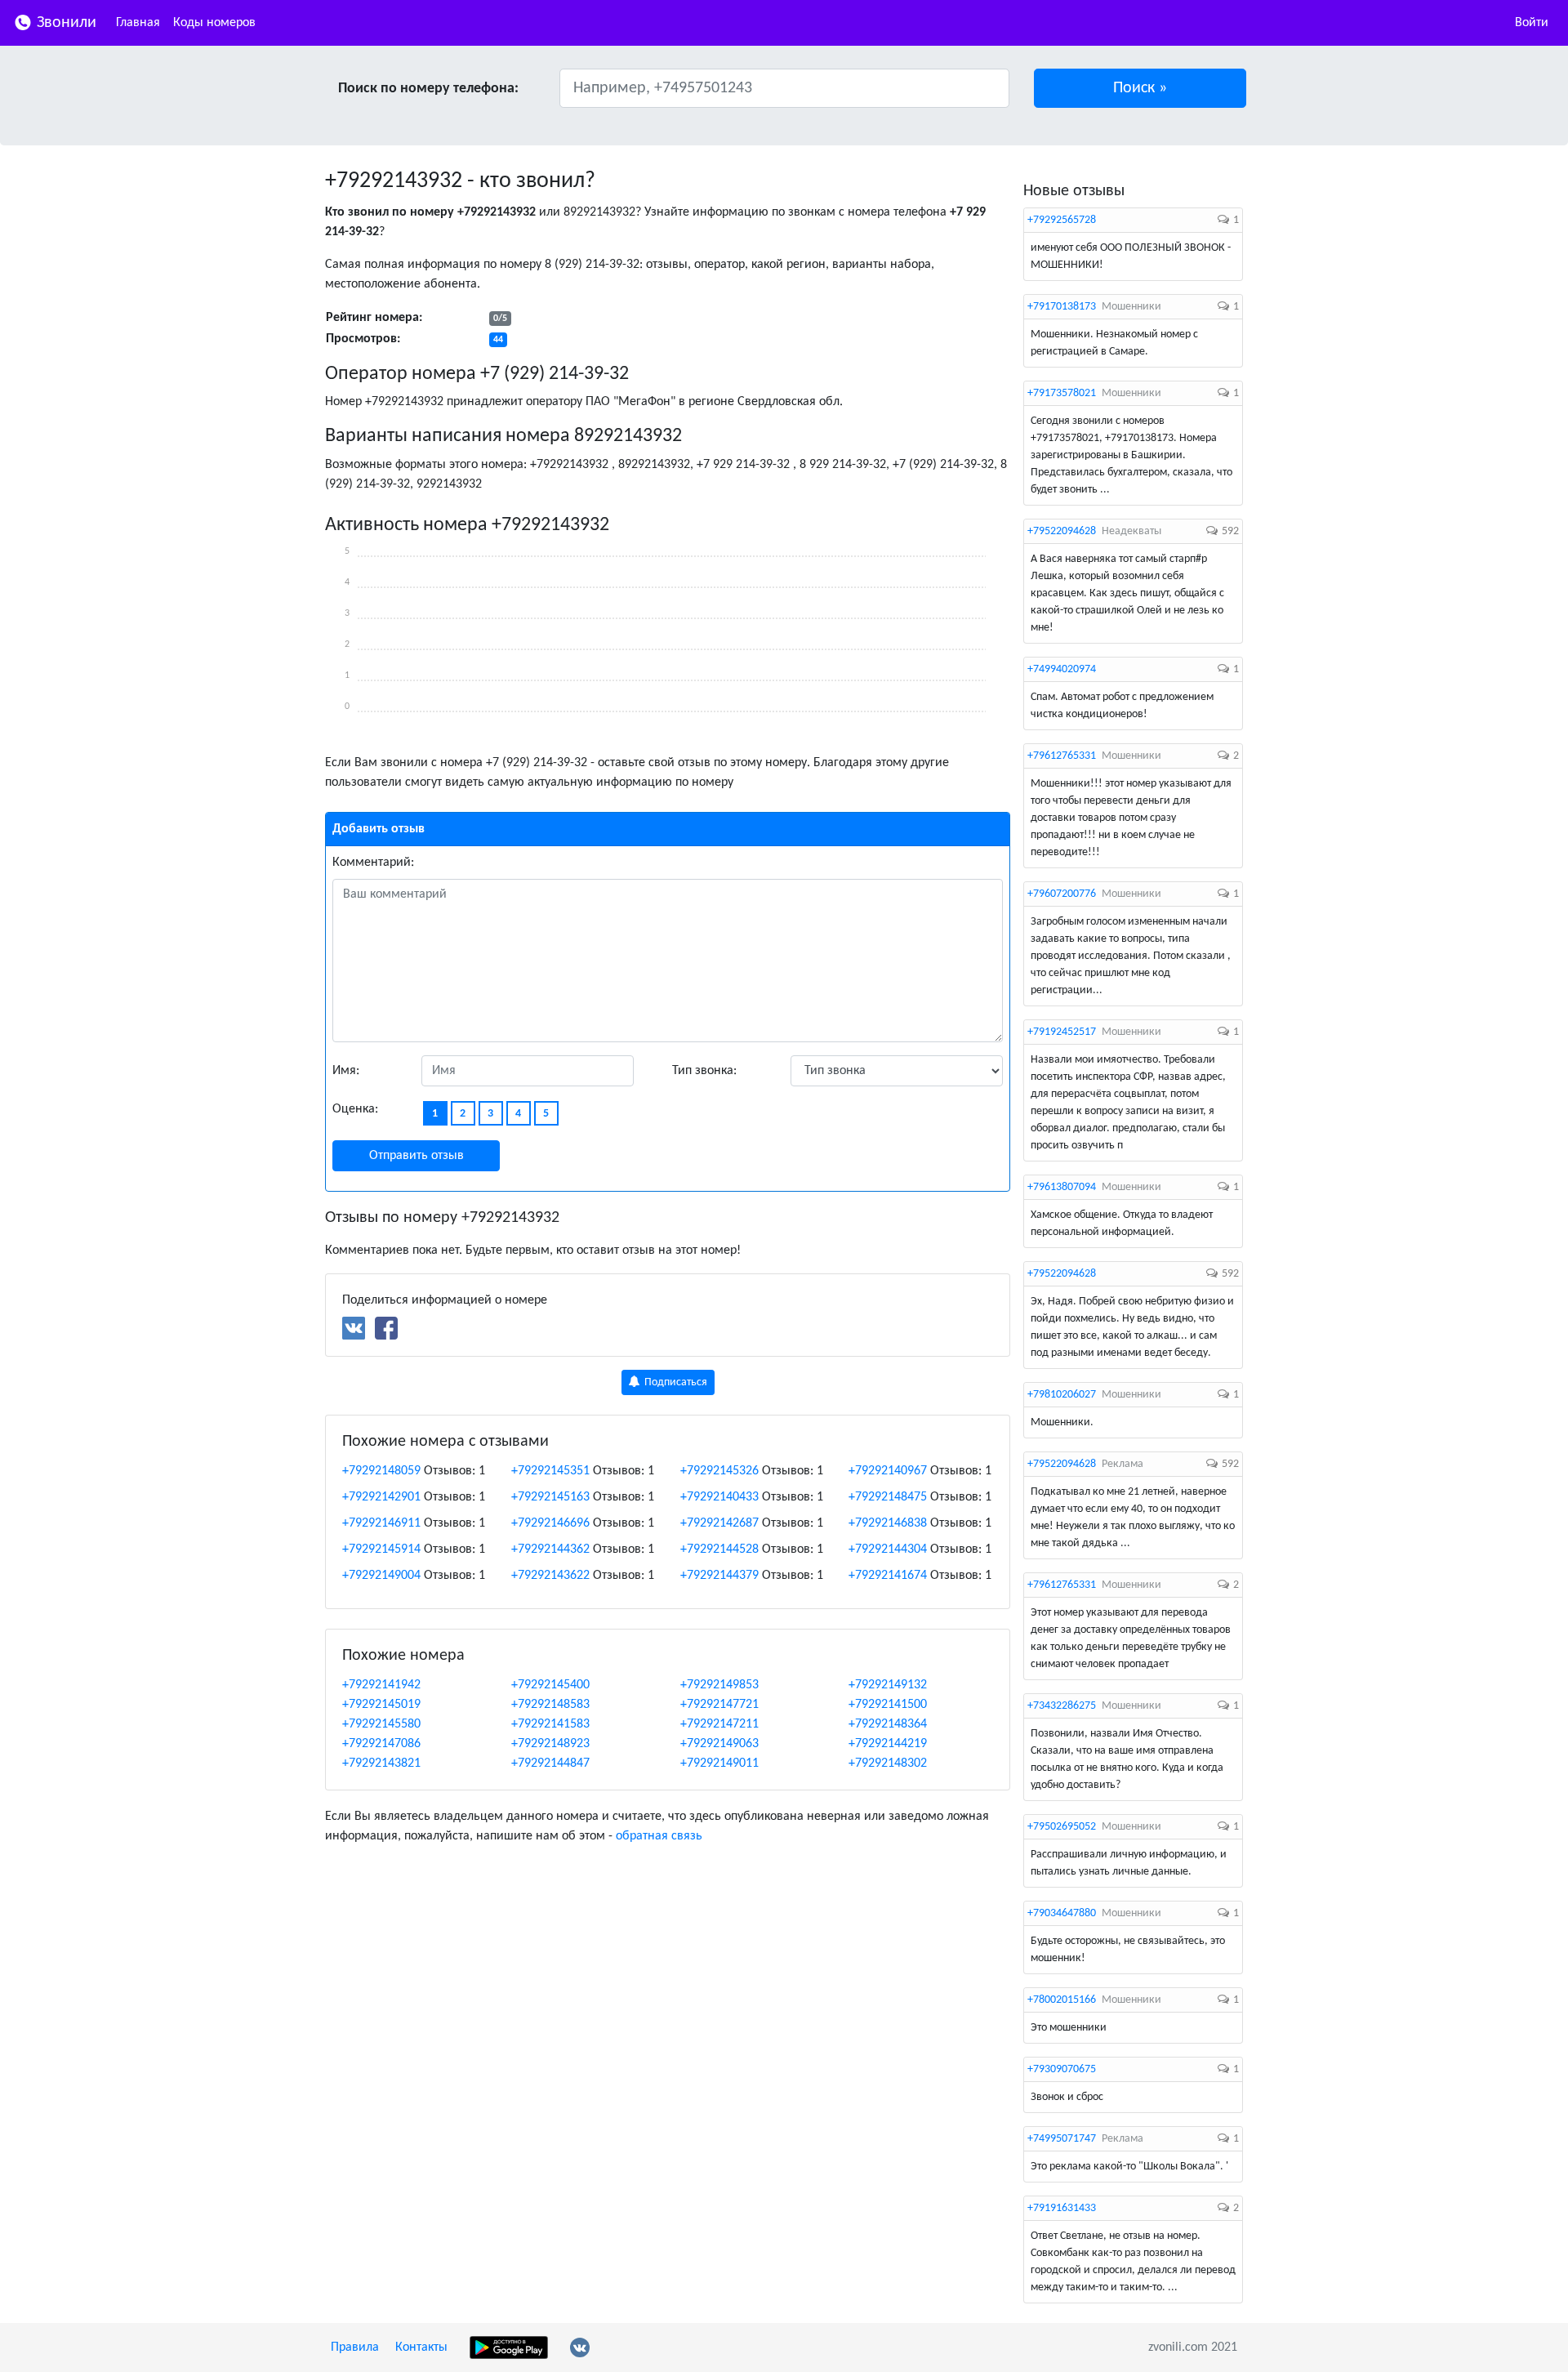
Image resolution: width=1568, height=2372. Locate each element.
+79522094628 (1062, 531)
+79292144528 (719, 1549)
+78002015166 (1062, 2000)
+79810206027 (1062, 1395)
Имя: (346, 1071)
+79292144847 (550, 1763)
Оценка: (355, 1109)
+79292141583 (550, 1724)
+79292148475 (888, 1497)
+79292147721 (719, 1705)
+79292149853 (719, 1685)
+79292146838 (888, 1523)
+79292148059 (381, 1471)
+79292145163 (550, 1497)
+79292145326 (719, 1471)
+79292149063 (719, 1744)
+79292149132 (888, 1685)
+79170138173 (1062, 307)
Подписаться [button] (675, 1382)
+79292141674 (888, 1576)
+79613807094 (1062, 1187)
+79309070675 (1062, 2069)
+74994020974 (1062, 669)
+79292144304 (888, 1549)
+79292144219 (888, 1744)
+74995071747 (1062, 2139)
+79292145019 (381, 1705)
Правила (355, 2347)
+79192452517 (1062, 1032)
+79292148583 (550, 1705)
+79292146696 (550, 1523)
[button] (1140, 88)
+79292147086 (381, 1744)
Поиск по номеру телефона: (428, 89)
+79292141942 (381, 1685)
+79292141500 (888, 1705)
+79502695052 (1062, 1827)
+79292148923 (550, 1744)
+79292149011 (719, 1763)
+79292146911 (381, 1523)
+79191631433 (1062, 2208)
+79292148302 (888, 1763)
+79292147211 (719, 1724)
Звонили (65, 23)
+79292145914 (381, 1549)
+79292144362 (550, 1549)
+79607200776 (1062, 894)
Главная (138, 23)
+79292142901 (381, 1497)
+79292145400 (550, 1685)
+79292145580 (381, 1724)
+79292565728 (1062, 220)
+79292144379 (719, 1576)
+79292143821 (381, 1763)
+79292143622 (550, 1576)
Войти (1532, 23)
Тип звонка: (704, 1071)
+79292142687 (719, 1523)
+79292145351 (550, 1471)
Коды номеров (214, 23)
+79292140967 (888, 1471)
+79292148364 (888, 1724)
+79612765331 (1062, 756)
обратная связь (659, 1836)
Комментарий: (373, 863)
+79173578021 (1062, 393)
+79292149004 (381, 1576)
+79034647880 (1062, 1913)
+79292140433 (719, 1497)
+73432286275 (1062, 1706)
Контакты (421, 2347)
